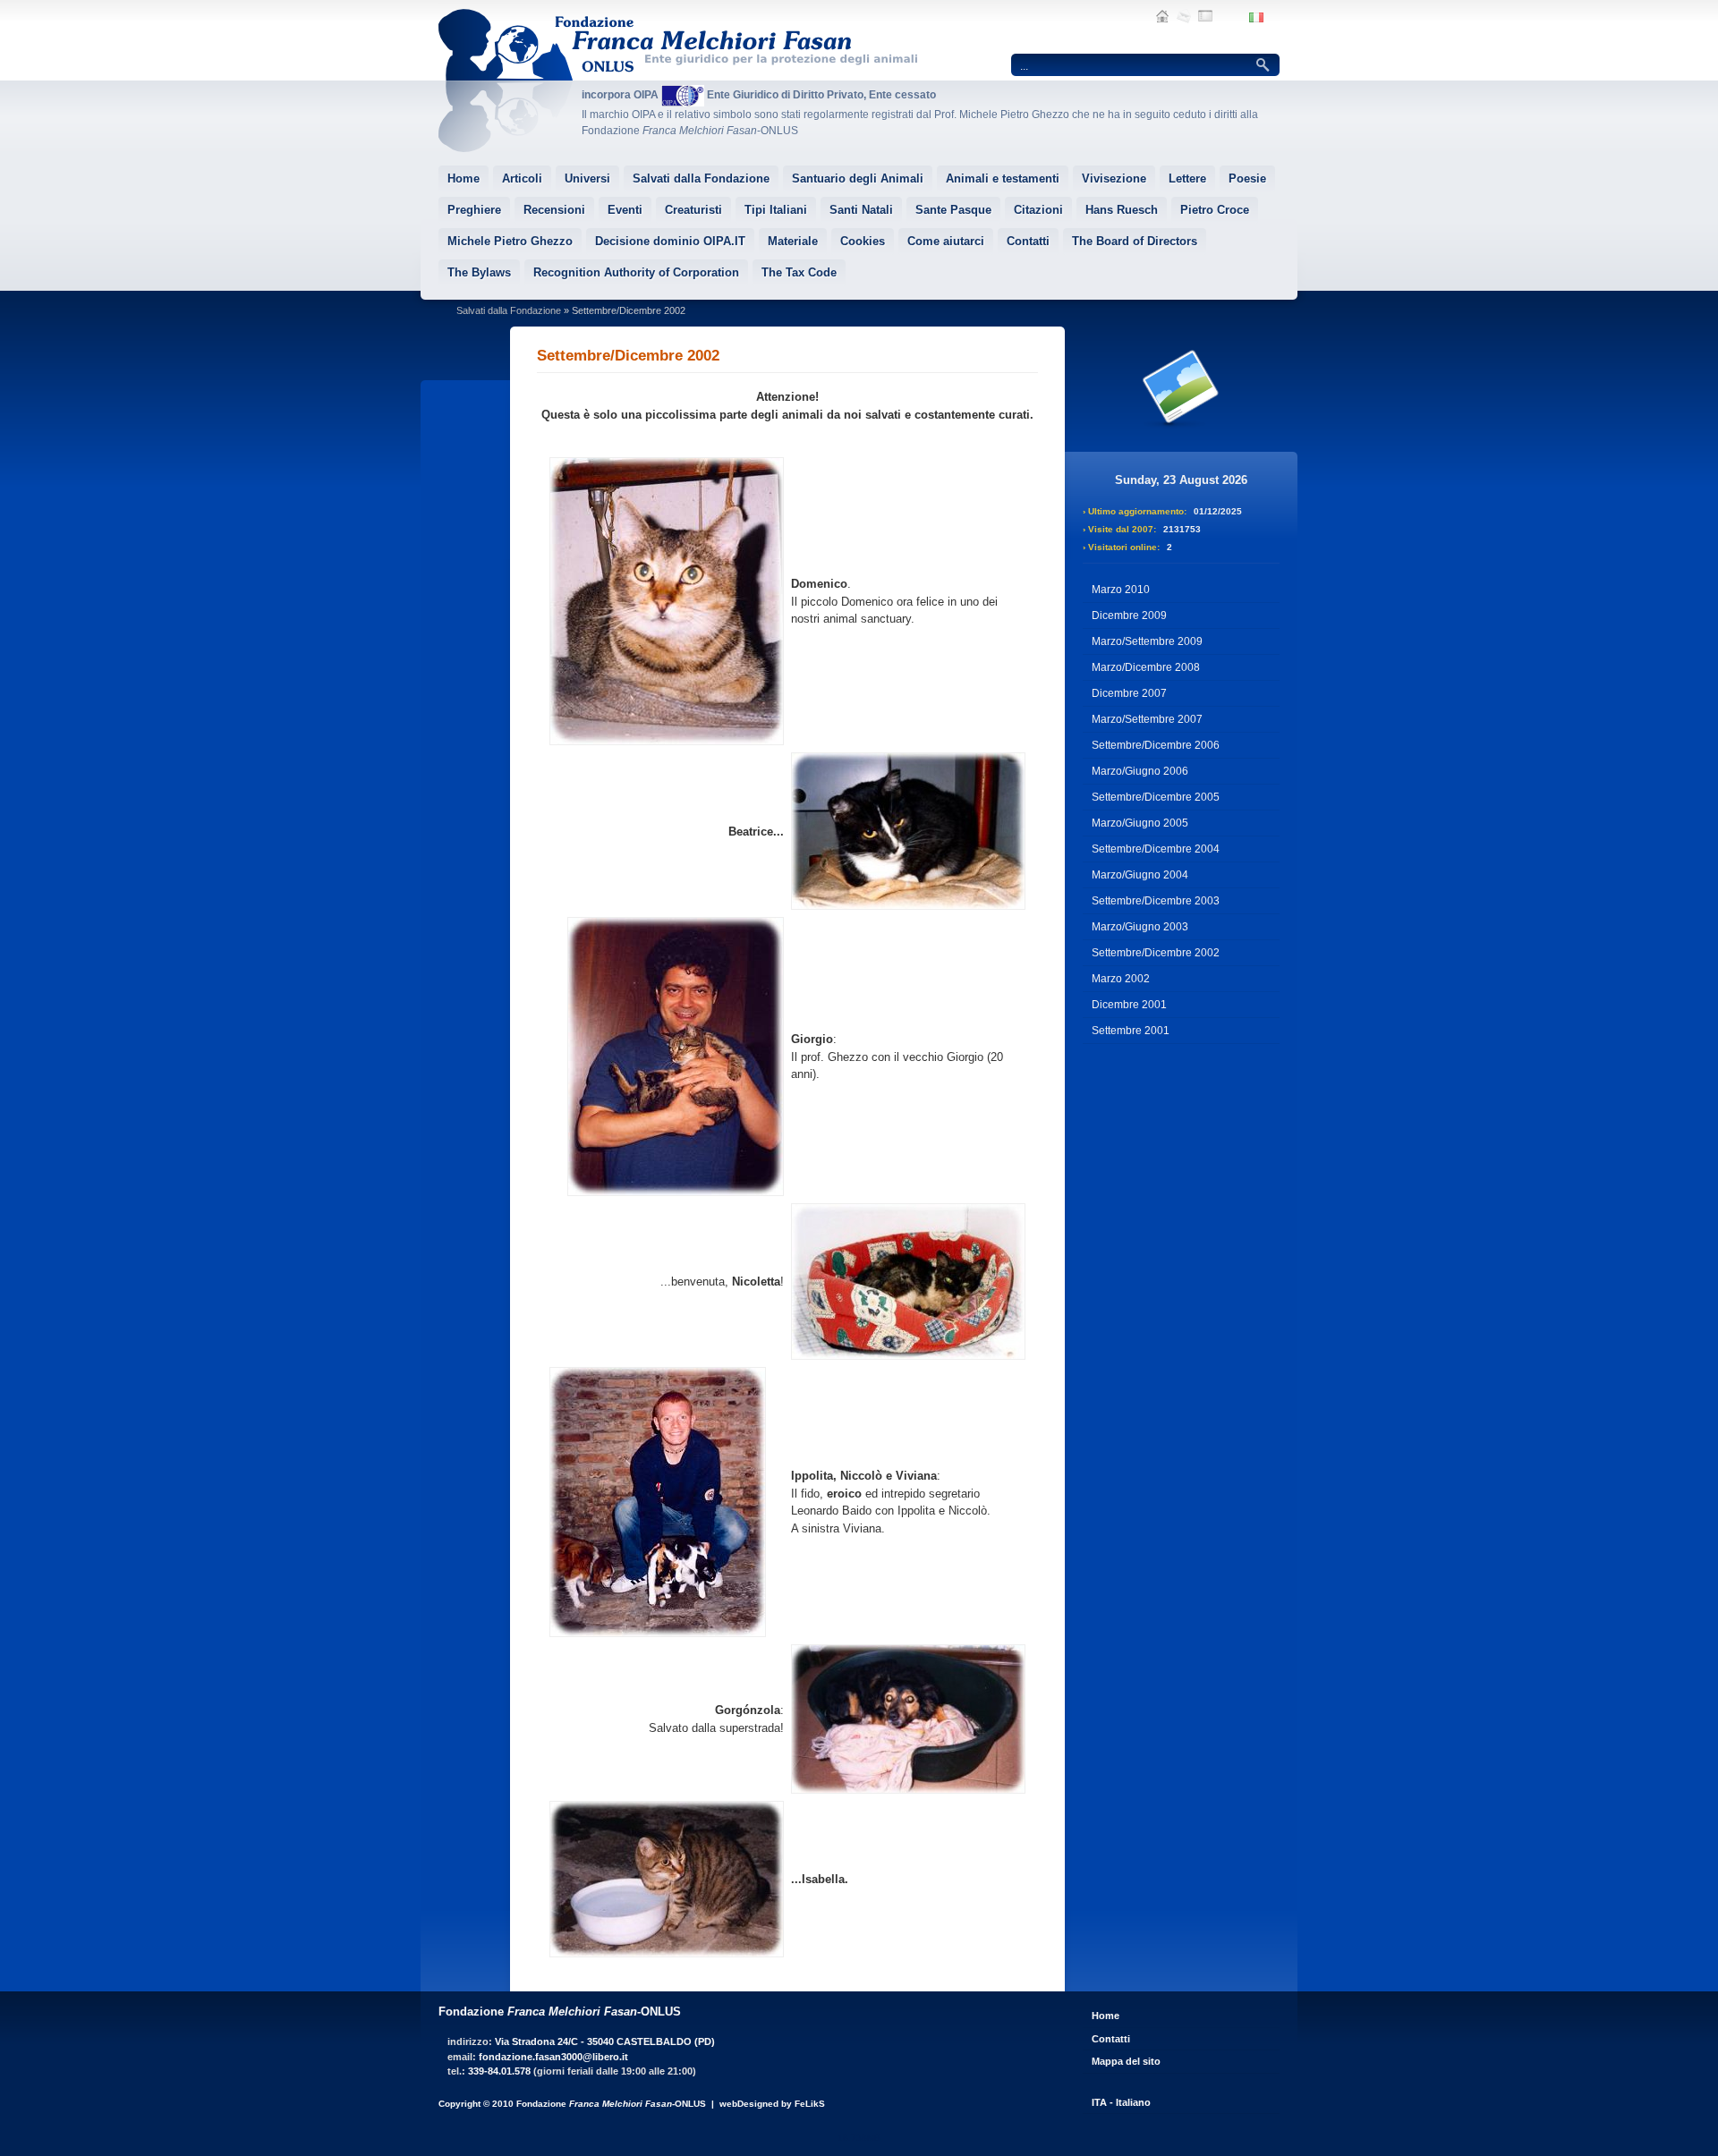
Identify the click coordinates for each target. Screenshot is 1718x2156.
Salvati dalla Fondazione (509, 310)
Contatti (1111, 2039)
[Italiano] (1256, 19)
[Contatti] (1184, 18)
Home (1106, 2016)
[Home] (1162, 18)
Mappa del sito (1126, 2061)
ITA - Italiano (1121, 2102)
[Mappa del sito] (1205, 18)
